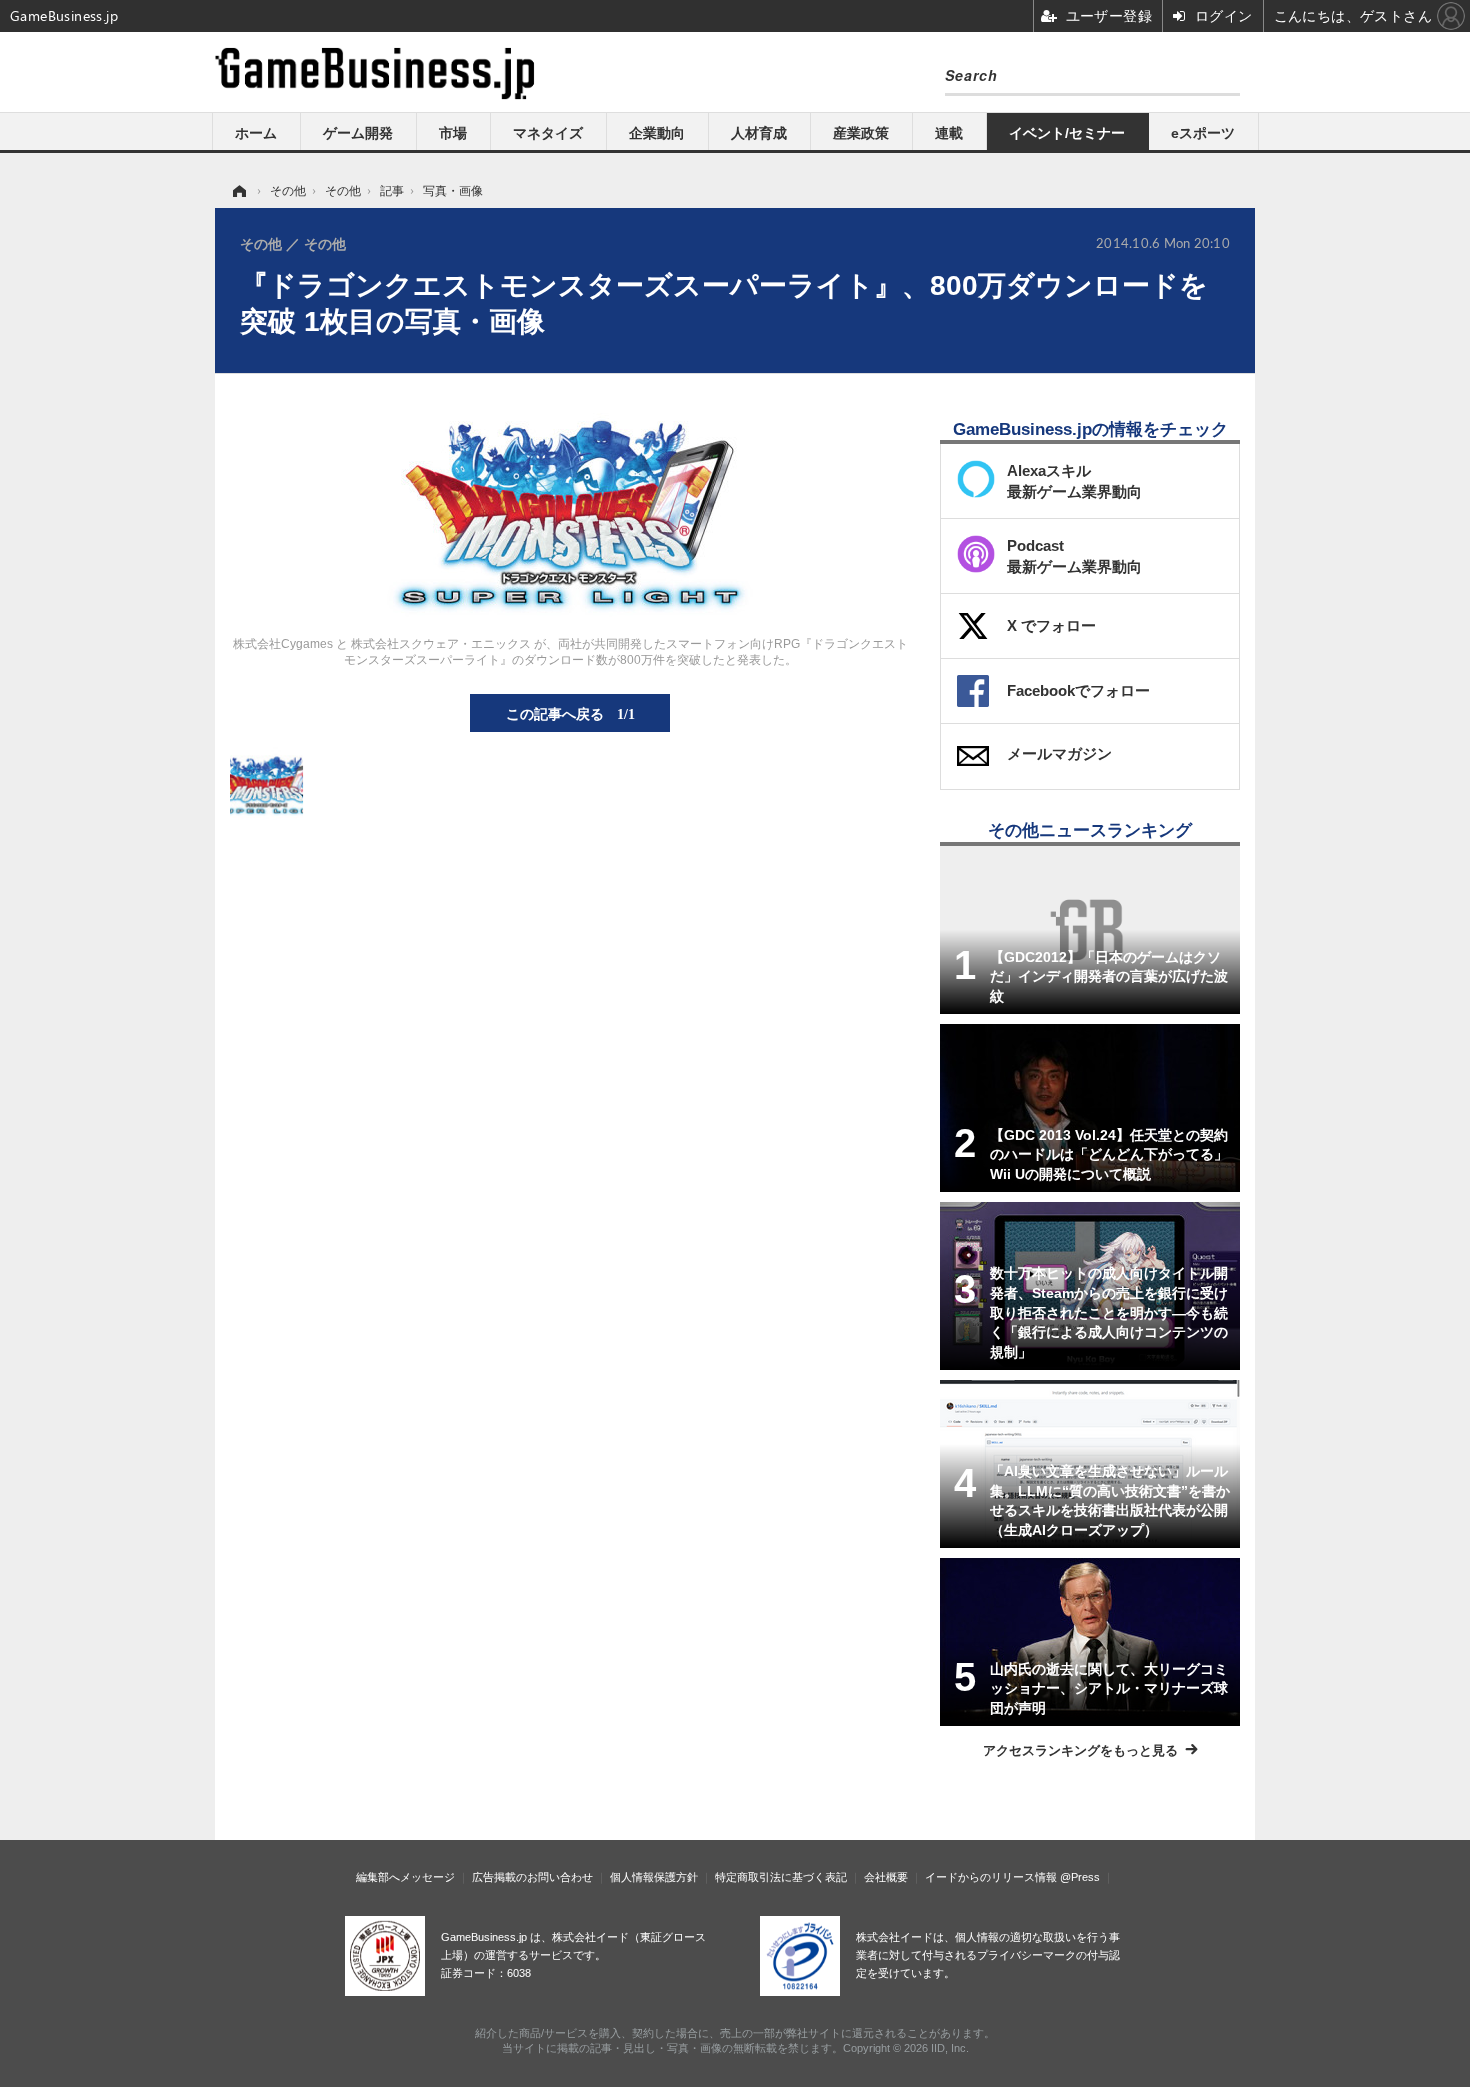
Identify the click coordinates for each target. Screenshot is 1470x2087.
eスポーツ (1203, 133)
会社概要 (886, 1877)
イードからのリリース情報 (991, 1877)
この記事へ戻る (570, 713)
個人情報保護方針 (654, 1877)
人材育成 (759, 133)
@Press (1080, 1877)
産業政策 (861, 133)
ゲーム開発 (358, 133)
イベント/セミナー (1067, 133)
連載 (949, 133)
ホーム (256, 133)
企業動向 (657, 133)
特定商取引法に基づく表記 (781, 1877)
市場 (453, 133)
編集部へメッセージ (405, 1877)
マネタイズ (548, 133)
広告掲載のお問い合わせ (532, 1877)
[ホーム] (238, 191)
